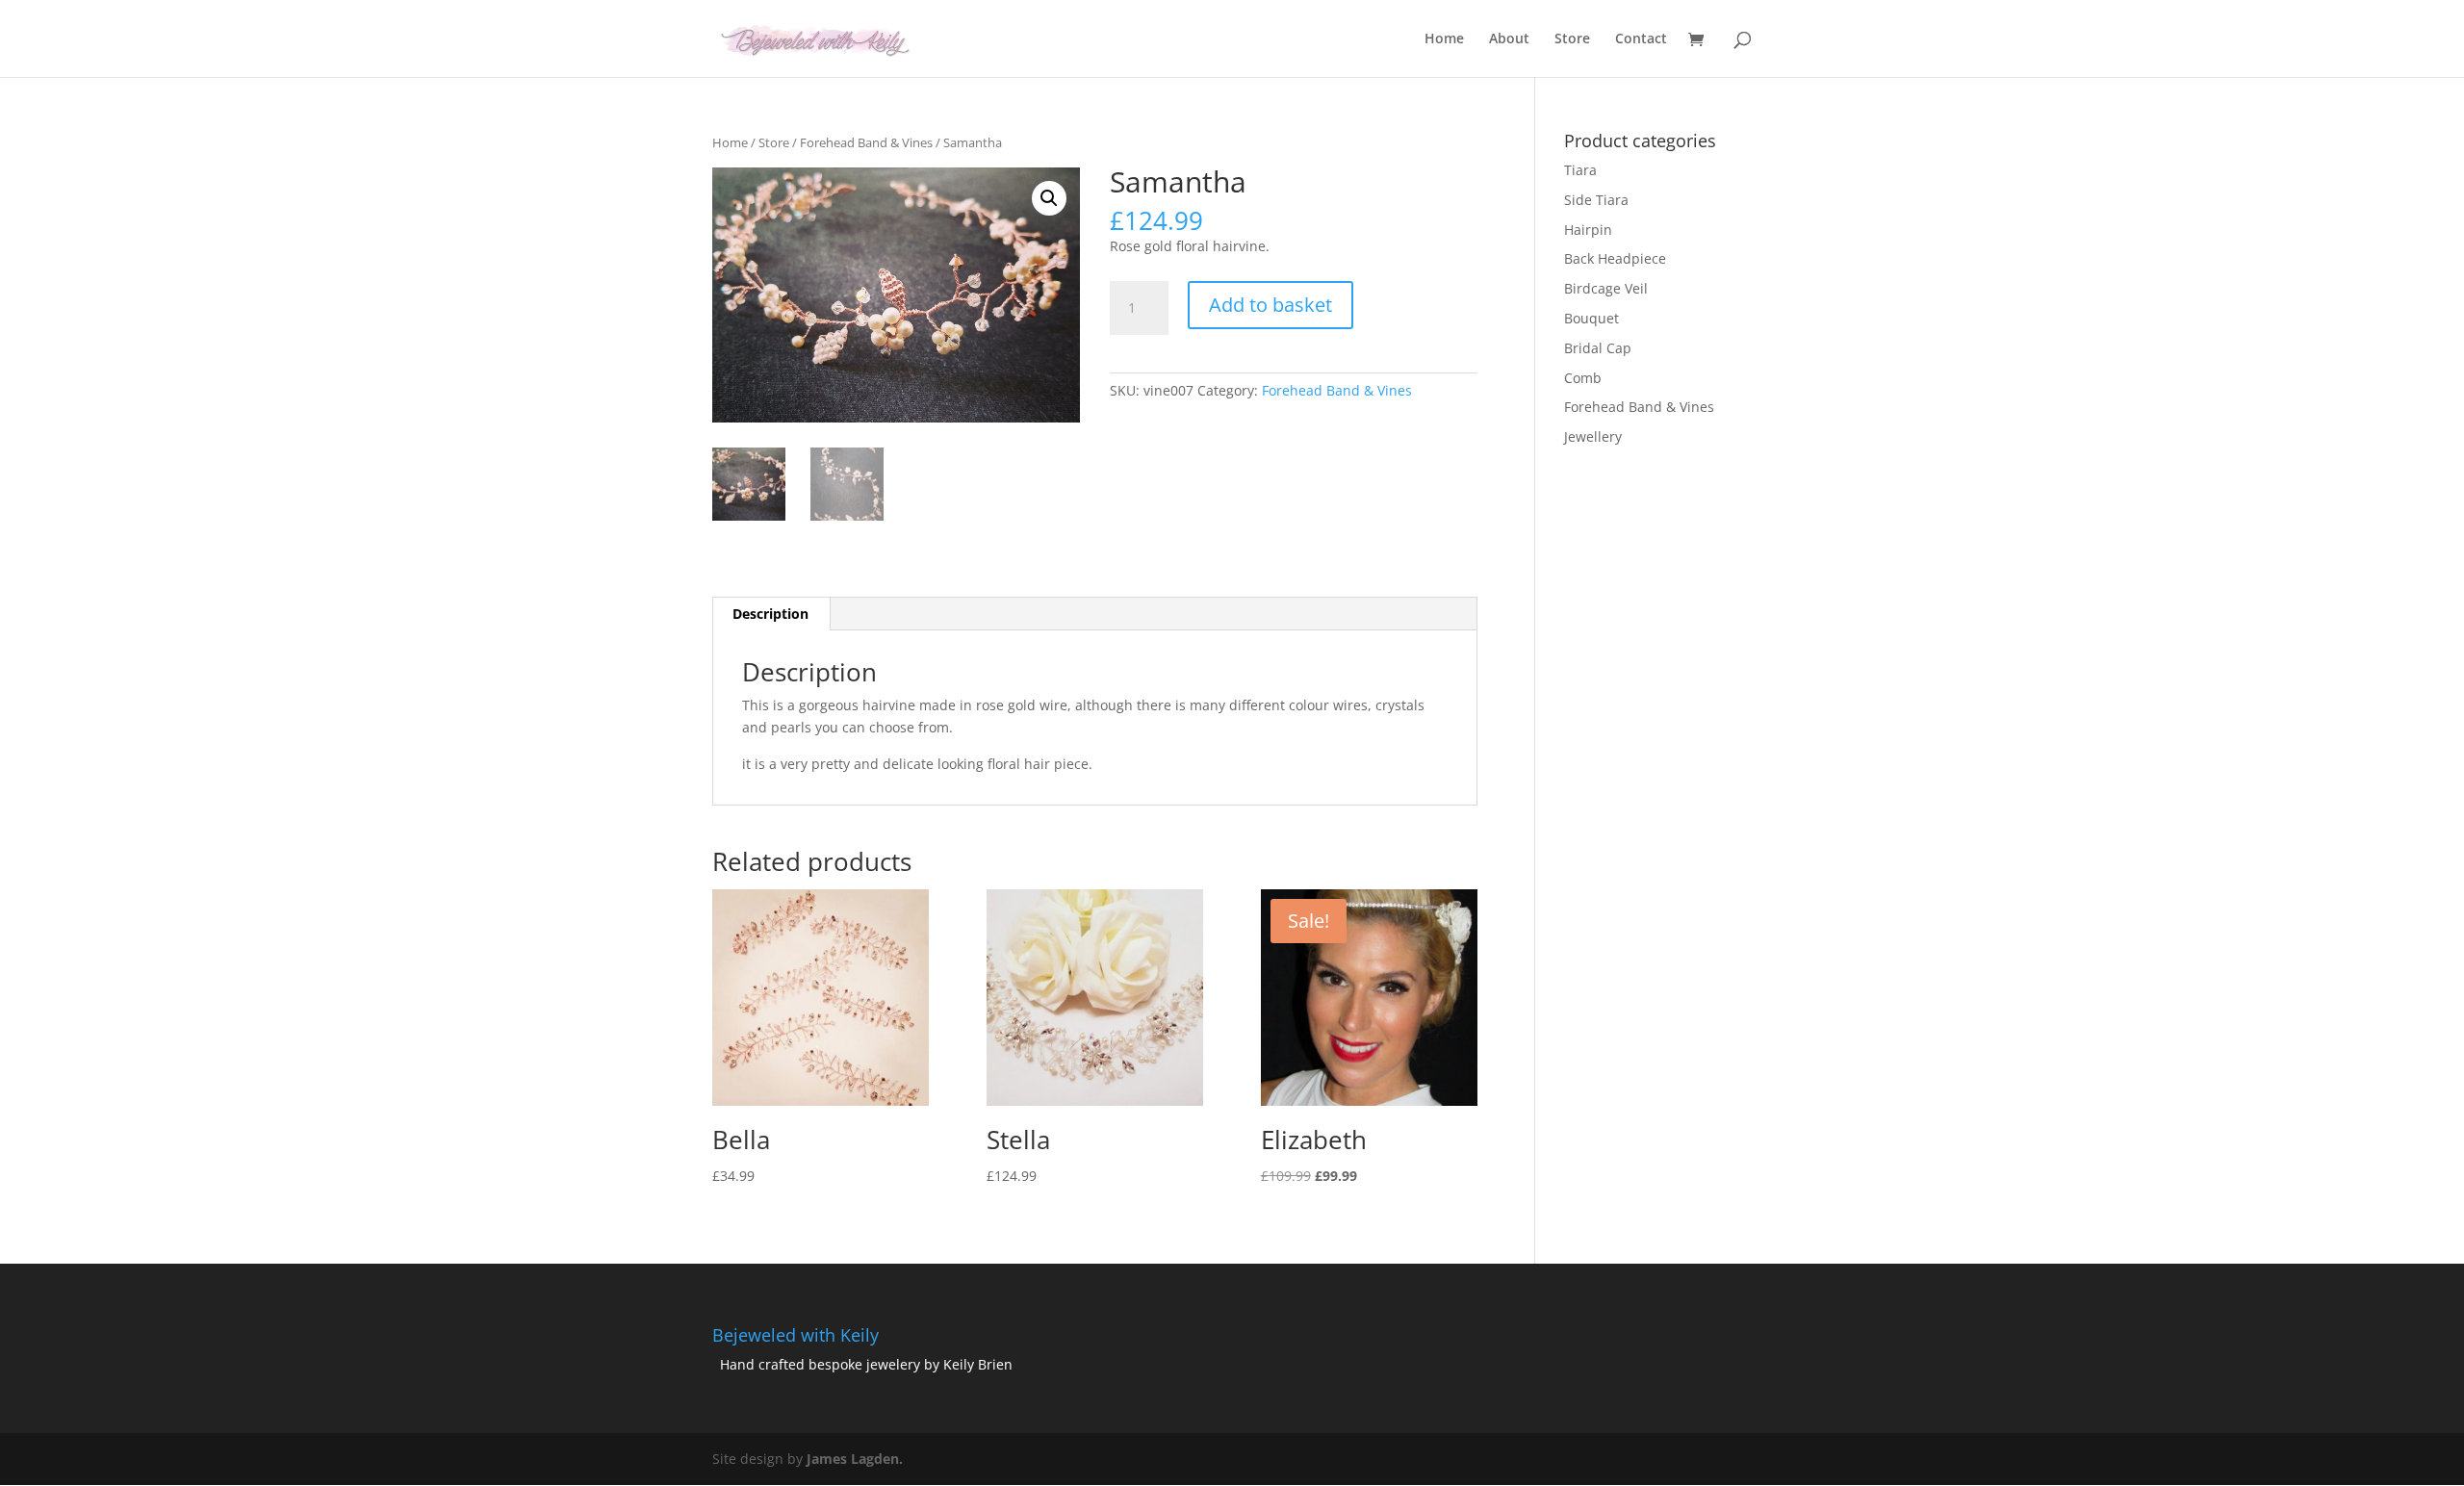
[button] (1049, 198)
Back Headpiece (1615, 258)
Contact (1641, 39)
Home (1444, 39)
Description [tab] (770, 614)
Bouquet (1591, 318)
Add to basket (1270, 305)
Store (1572, 39)
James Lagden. (855, 1459)
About (1509, 39)
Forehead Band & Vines (866, 142)
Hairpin (1588, 230)
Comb (1583, 378)
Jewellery (1593, 436)
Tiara (1580, 170)
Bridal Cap (1598, 348)
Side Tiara (1596, 200)
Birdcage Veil (1606, 288)
